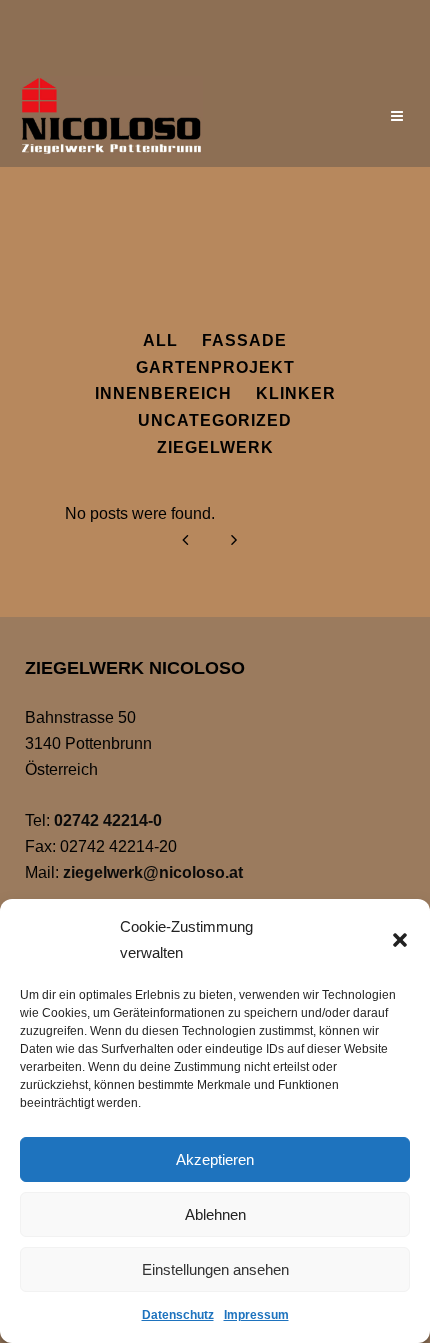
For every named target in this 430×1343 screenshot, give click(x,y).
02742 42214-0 (108, 820)
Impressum (256, 1315)
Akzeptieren (215, 1159)
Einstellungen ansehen (215, 1269)
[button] (400, 940)
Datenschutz (178, 1315)
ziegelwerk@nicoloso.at (153, 872)
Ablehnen (215, 1214)
